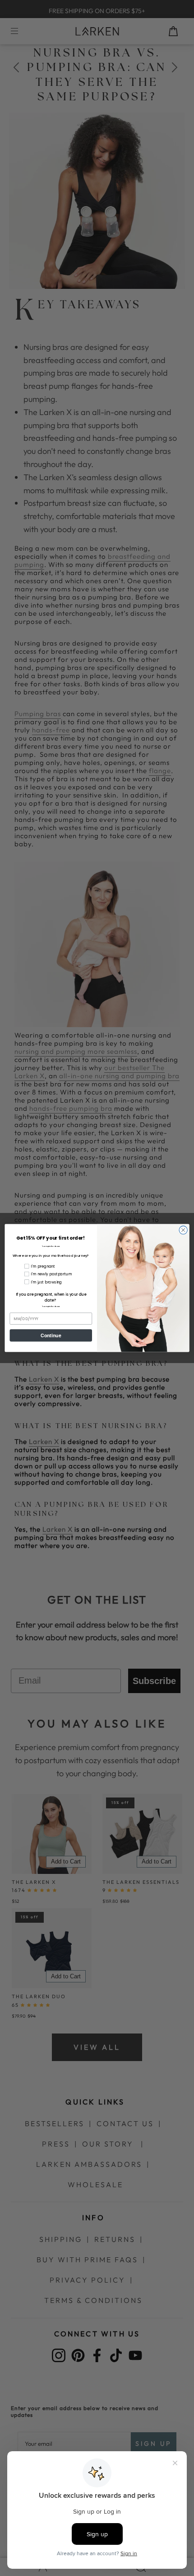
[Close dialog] (183, 1230)
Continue (51, 1335)
